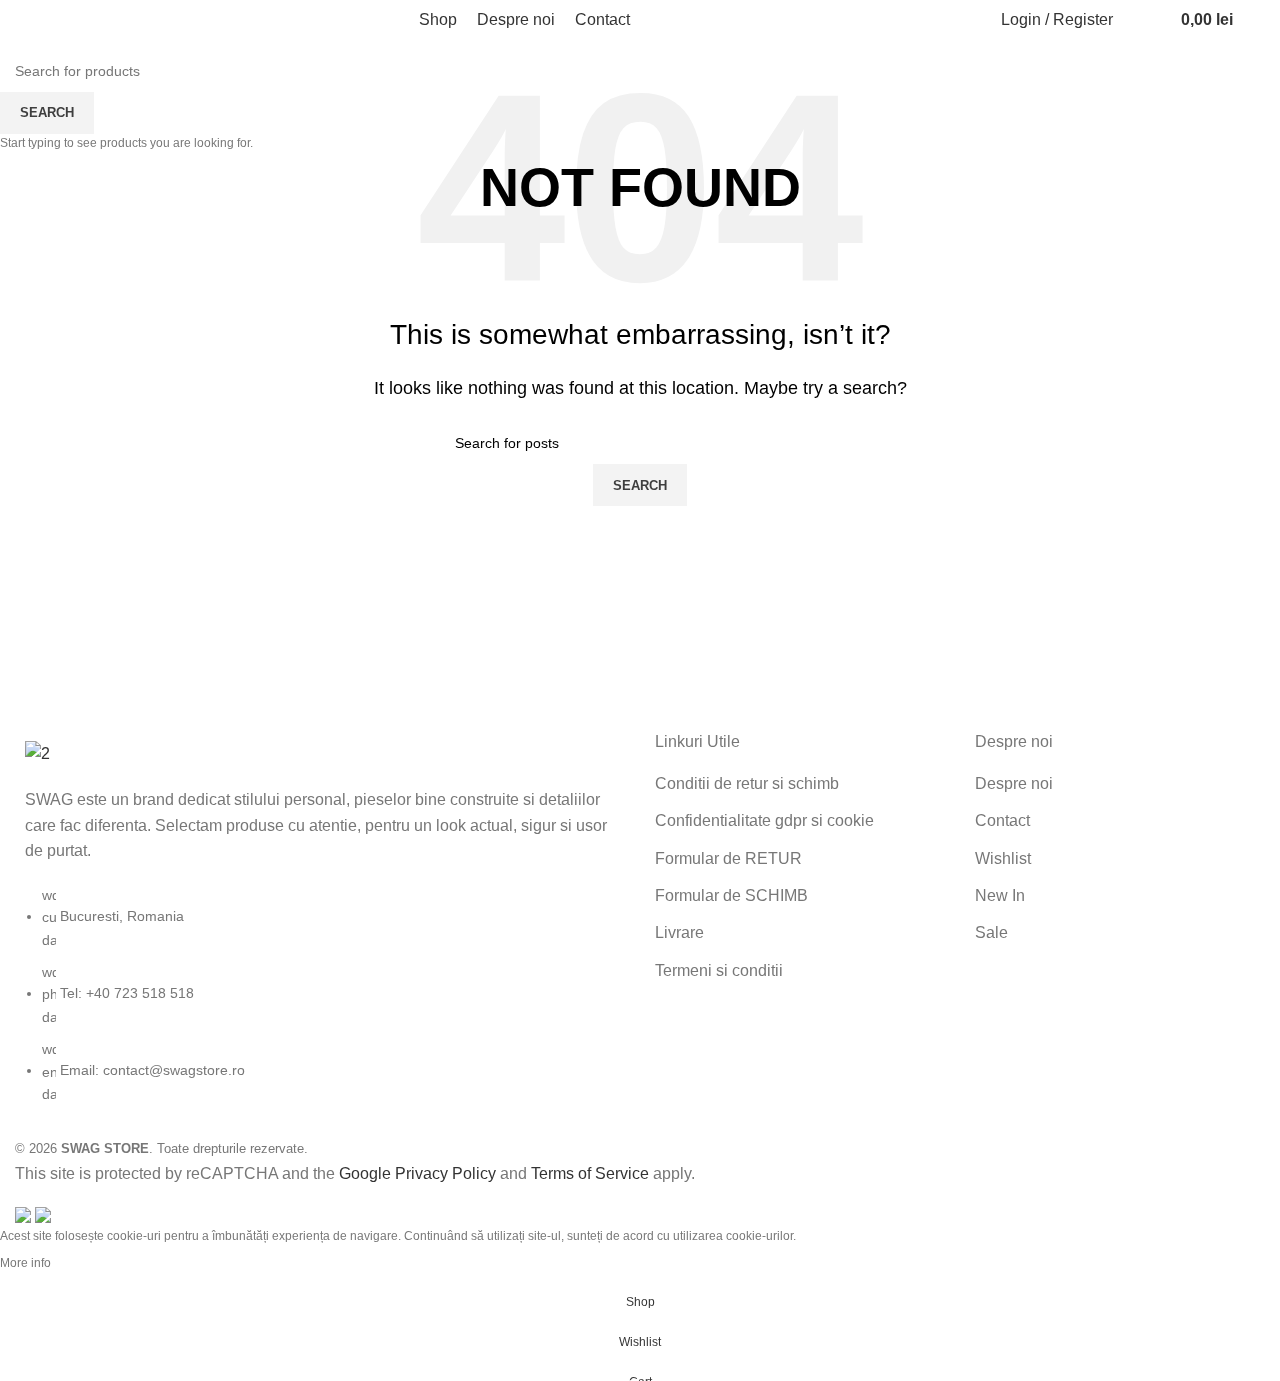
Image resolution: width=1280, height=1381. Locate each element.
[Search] (1133, 20)
